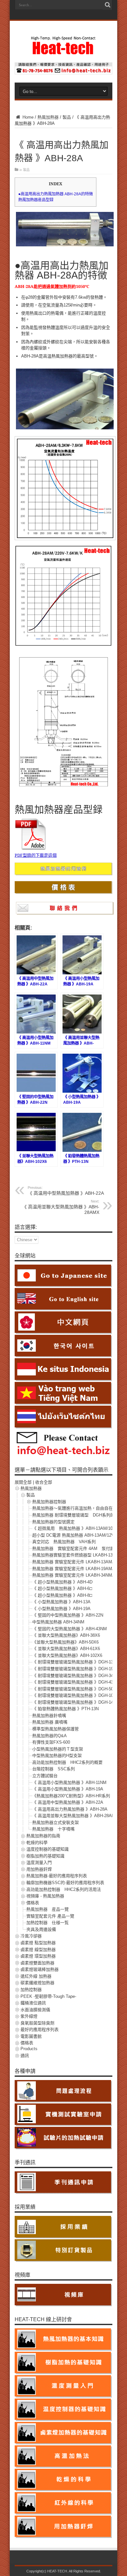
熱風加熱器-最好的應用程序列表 (57, 1876)
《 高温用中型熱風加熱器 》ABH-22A (66, 1191)
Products (29, 2049)
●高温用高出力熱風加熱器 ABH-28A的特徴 (56, 194)
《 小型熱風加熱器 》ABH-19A (61, 1609)
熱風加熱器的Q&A (49, 1736)
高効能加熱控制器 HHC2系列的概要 (67, 1762)
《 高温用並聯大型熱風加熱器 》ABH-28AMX (61, 1207)
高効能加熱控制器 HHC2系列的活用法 (64, 1889)
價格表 (33, 1903)
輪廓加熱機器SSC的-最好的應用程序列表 (65, 1883)
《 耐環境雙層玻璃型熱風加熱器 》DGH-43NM (76, 1682)
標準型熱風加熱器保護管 (56, 1729)
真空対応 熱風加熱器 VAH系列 (64, 1542)
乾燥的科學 (37, 1843)
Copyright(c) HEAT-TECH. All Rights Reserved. (64, 2571)
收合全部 (44, 1482)
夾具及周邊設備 (41, 1929)
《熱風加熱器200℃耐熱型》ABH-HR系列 (71, 1796)
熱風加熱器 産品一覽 (48, 1909)
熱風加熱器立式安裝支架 (56, 1822)
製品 (67, 117)
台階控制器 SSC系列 (54, 1769)
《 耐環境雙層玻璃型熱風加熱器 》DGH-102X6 (77, 1695)
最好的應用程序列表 (40, 2030)
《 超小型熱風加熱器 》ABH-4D (62, 1582)
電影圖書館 (31, 2036)
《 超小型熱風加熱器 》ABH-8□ (62, 1595)
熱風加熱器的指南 (43, 1836)
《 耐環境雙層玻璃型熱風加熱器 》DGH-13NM (76, 1662)
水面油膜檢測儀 (35, 2010)
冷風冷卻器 (31, 1936)
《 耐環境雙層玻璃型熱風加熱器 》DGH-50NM (76, 1689)
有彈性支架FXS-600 (51, 1742)
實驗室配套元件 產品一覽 (50, 1916)
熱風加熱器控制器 (49, 1502)
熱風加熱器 (48, 117)
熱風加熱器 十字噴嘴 (53, 1829)
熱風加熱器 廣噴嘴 (50, 1722)
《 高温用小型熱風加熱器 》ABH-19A (68, 1789)
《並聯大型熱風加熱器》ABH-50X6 (65, 1642)
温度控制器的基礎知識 (48, 1849)
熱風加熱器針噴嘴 (49, 1716)
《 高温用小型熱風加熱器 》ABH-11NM (69, 1782)
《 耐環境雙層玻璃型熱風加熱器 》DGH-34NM (76, 1676)
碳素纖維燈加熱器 (37, 1983)
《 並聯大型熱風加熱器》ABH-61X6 (66, 1649)
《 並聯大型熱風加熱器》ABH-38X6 (66, 1635)
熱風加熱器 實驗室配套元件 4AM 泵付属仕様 (78, 1548)
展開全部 (23, 1482)
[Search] (107, 5)
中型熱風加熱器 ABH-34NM (58, 1622)
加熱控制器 (31, 1990)
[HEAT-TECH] (63, 52)
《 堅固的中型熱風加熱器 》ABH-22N (68, 1615)
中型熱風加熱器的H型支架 (57, 1756)
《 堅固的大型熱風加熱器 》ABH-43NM (70, 1629)
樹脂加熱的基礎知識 (45, 1856)
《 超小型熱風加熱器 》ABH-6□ (62, 1588)
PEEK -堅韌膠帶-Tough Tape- (48, 1996)
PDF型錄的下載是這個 (36, 855)
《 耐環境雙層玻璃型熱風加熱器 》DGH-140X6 (77, 1702)
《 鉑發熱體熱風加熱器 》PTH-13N (65, 1709)
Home (27, 117)
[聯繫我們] (63, 73)
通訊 (25, 2056)
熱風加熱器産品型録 (36, 200)
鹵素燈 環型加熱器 (38, 1956)
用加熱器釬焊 (39, 1869)
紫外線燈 (29, 2016)
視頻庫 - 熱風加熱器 (45, 1896)
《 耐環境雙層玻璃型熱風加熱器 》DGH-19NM (76, 1669)
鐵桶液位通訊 (33, 2003)
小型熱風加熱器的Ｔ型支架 (58, 1749)
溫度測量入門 (39, 1862)
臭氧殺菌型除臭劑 (37, 2023)
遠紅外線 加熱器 (36, 1976)
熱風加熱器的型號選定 (53, 1522)
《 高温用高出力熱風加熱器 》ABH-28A (70, 1809)
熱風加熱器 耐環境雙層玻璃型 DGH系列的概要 (78, 1515)
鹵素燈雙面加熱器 (37, 1963)
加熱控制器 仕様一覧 (48, 1923)
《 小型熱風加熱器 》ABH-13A (61, 1602)
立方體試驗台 (45, 1776)
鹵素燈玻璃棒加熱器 (40, 1969)
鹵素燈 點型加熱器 (38, 1943)
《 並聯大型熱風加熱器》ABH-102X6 (67, 1655)
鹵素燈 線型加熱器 (38, 1950)
